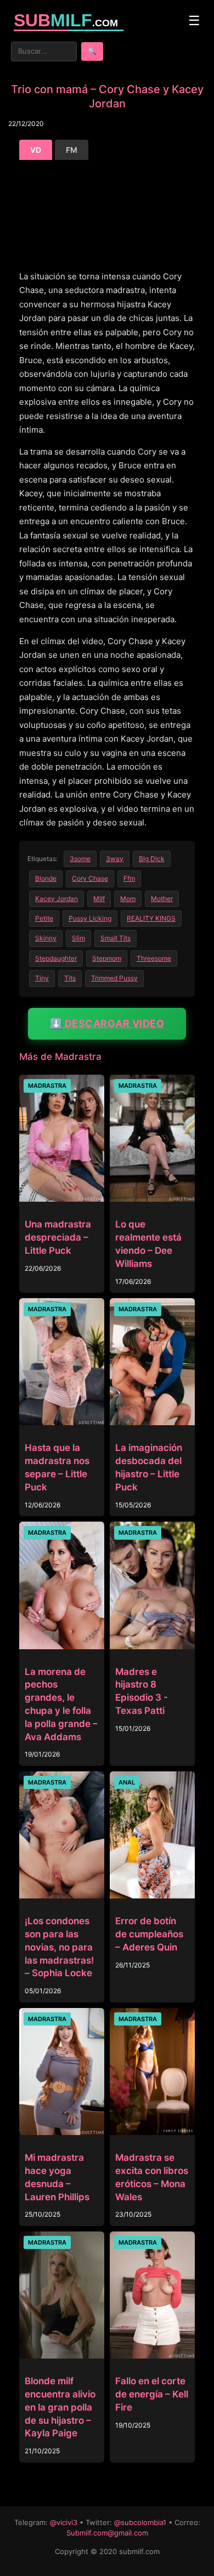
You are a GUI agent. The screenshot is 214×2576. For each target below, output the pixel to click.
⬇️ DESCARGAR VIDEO (107, 1023)
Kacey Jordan (57, 899)
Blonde (46, 878)
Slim (78, 938)
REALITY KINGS (151, 918)
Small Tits (116, 938)
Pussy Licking (90, 918)
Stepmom (107, 958)
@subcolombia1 (140, 2522)
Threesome (154, 958)
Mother (162, 899)
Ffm (129, 878)
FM (72, 150)
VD (36, 150)
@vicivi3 (64, 2522)
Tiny (42, 978)
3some (80, 859)
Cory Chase (90, 878)
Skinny (46, 938)
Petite (44, 918)
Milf (99, 899)
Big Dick (152, 859)
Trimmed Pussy (114, 978)
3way (115, 859)
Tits (70, 978)
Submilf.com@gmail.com (107, 2533)
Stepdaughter (56, 958)
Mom (128, 899)
